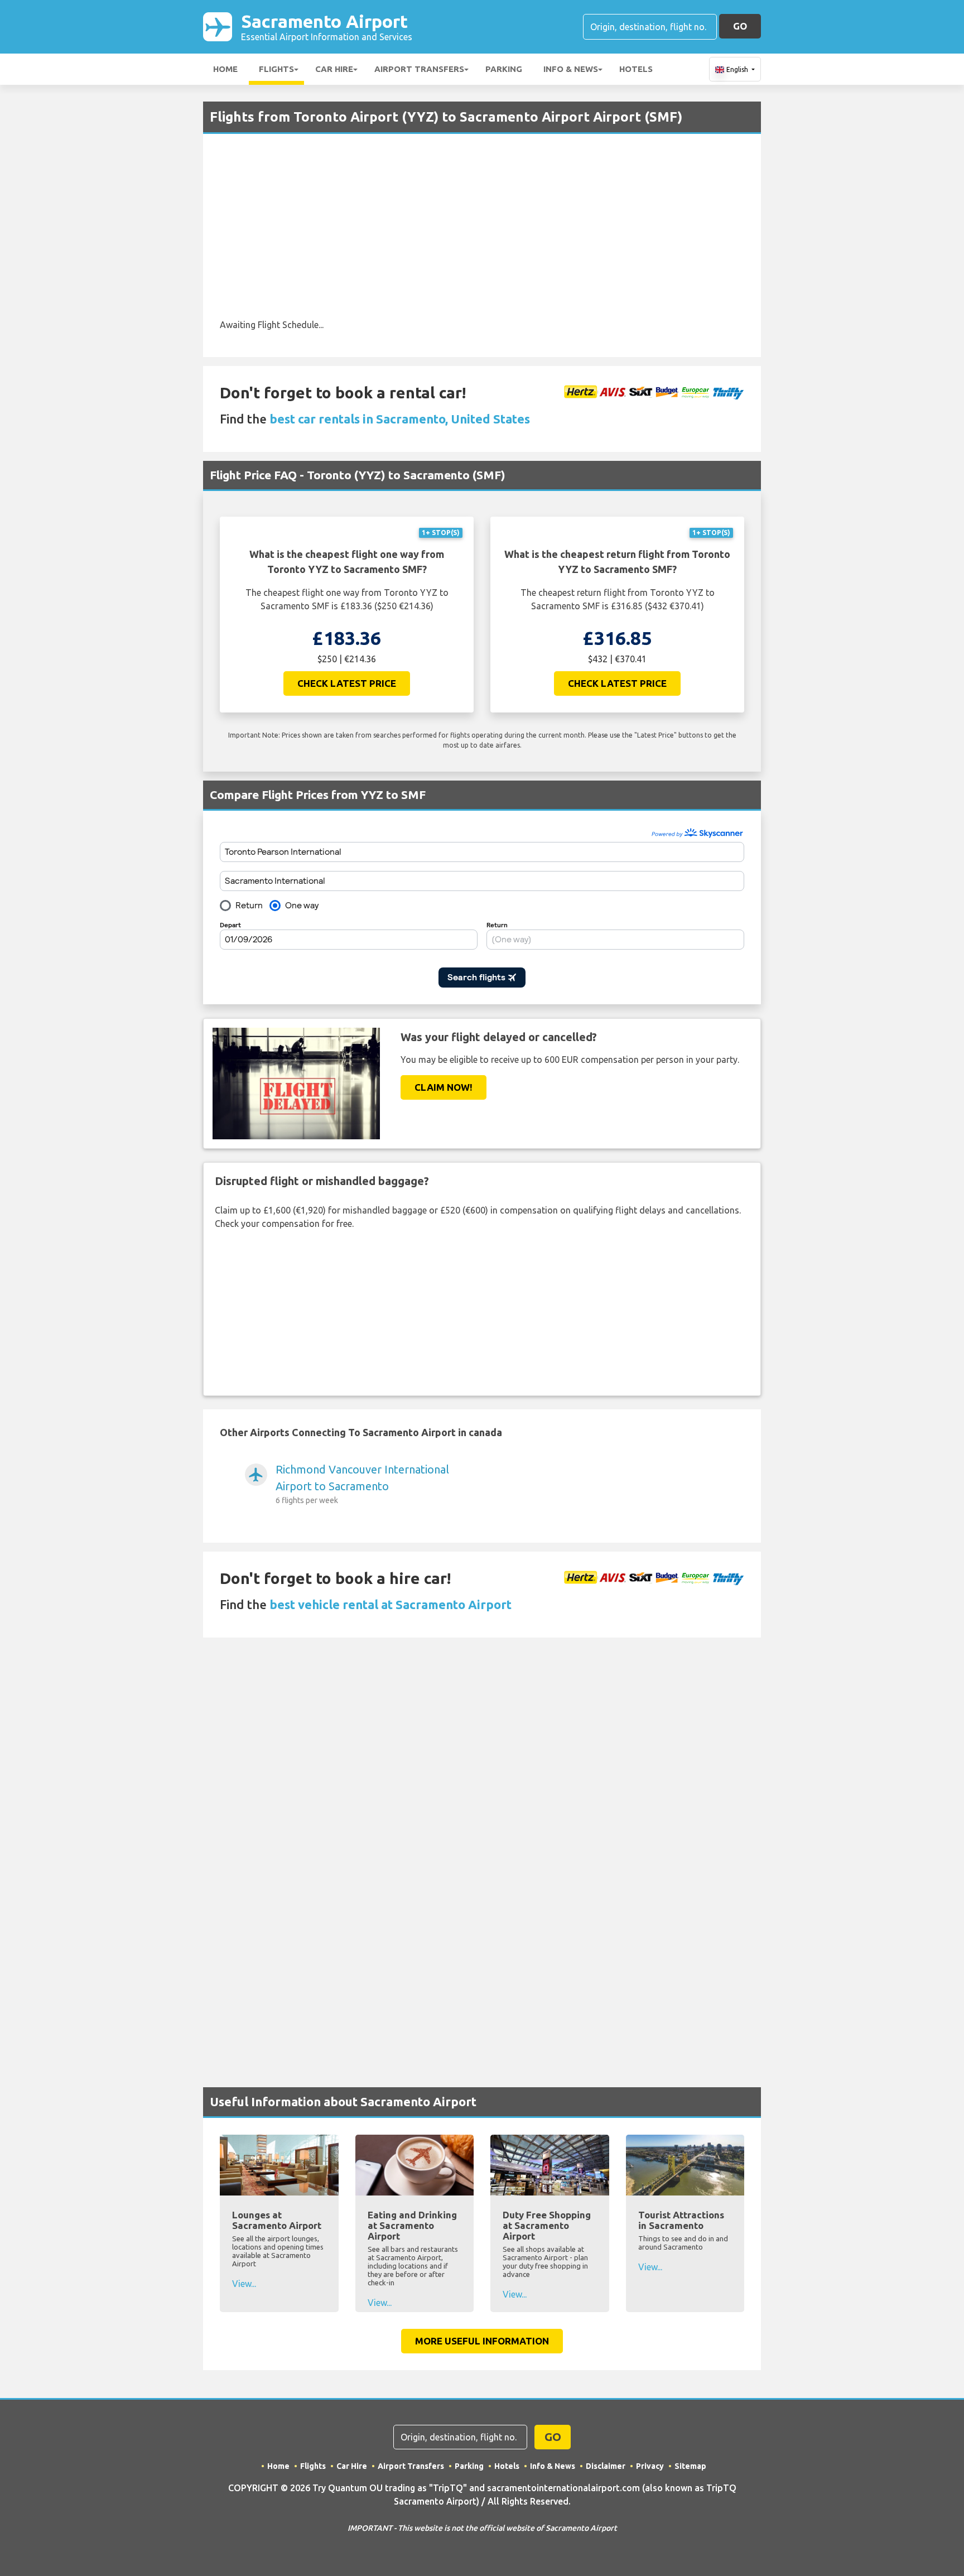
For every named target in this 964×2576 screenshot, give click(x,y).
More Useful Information (482, 2341)
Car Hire (334, 69)
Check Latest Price (347, 683)
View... (244, 2284)
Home (225, 69)
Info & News (571, 69)
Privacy (650, 2466)
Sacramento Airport (327, 27)
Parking (504, 69)
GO (740, 26)
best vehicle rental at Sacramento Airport (391, 1604)
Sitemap (690, 2466)
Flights (276, 69)
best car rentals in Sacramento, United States (400, 419)
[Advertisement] (482, 234)
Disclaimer (606, 2466)
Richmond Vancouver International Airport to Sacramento (362, 1484)
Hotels (636, 69)
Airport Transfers (419, 69)
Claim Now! (444, 1087)
